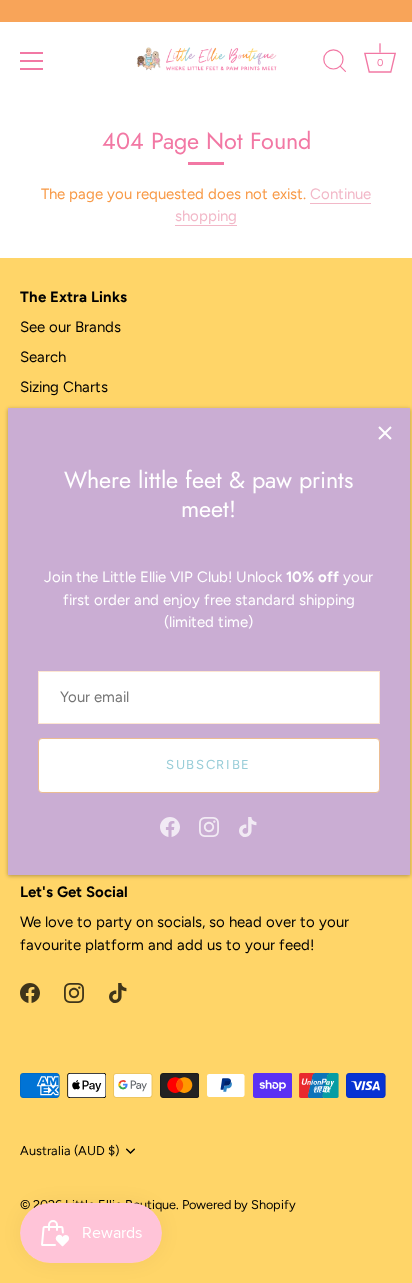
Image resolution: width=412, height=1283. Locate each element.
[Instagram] (209, 826)
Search (43, 357)
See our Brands (70, 327)
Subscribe (208, 764)
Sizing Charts (64, 387)
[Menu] (32, 61)
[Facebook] (170, 826)
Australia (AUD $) (69, 1150)
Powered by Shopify (239, 1204)
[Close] (385, 433)
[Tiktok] (248, 826)
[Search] (335, 64)
